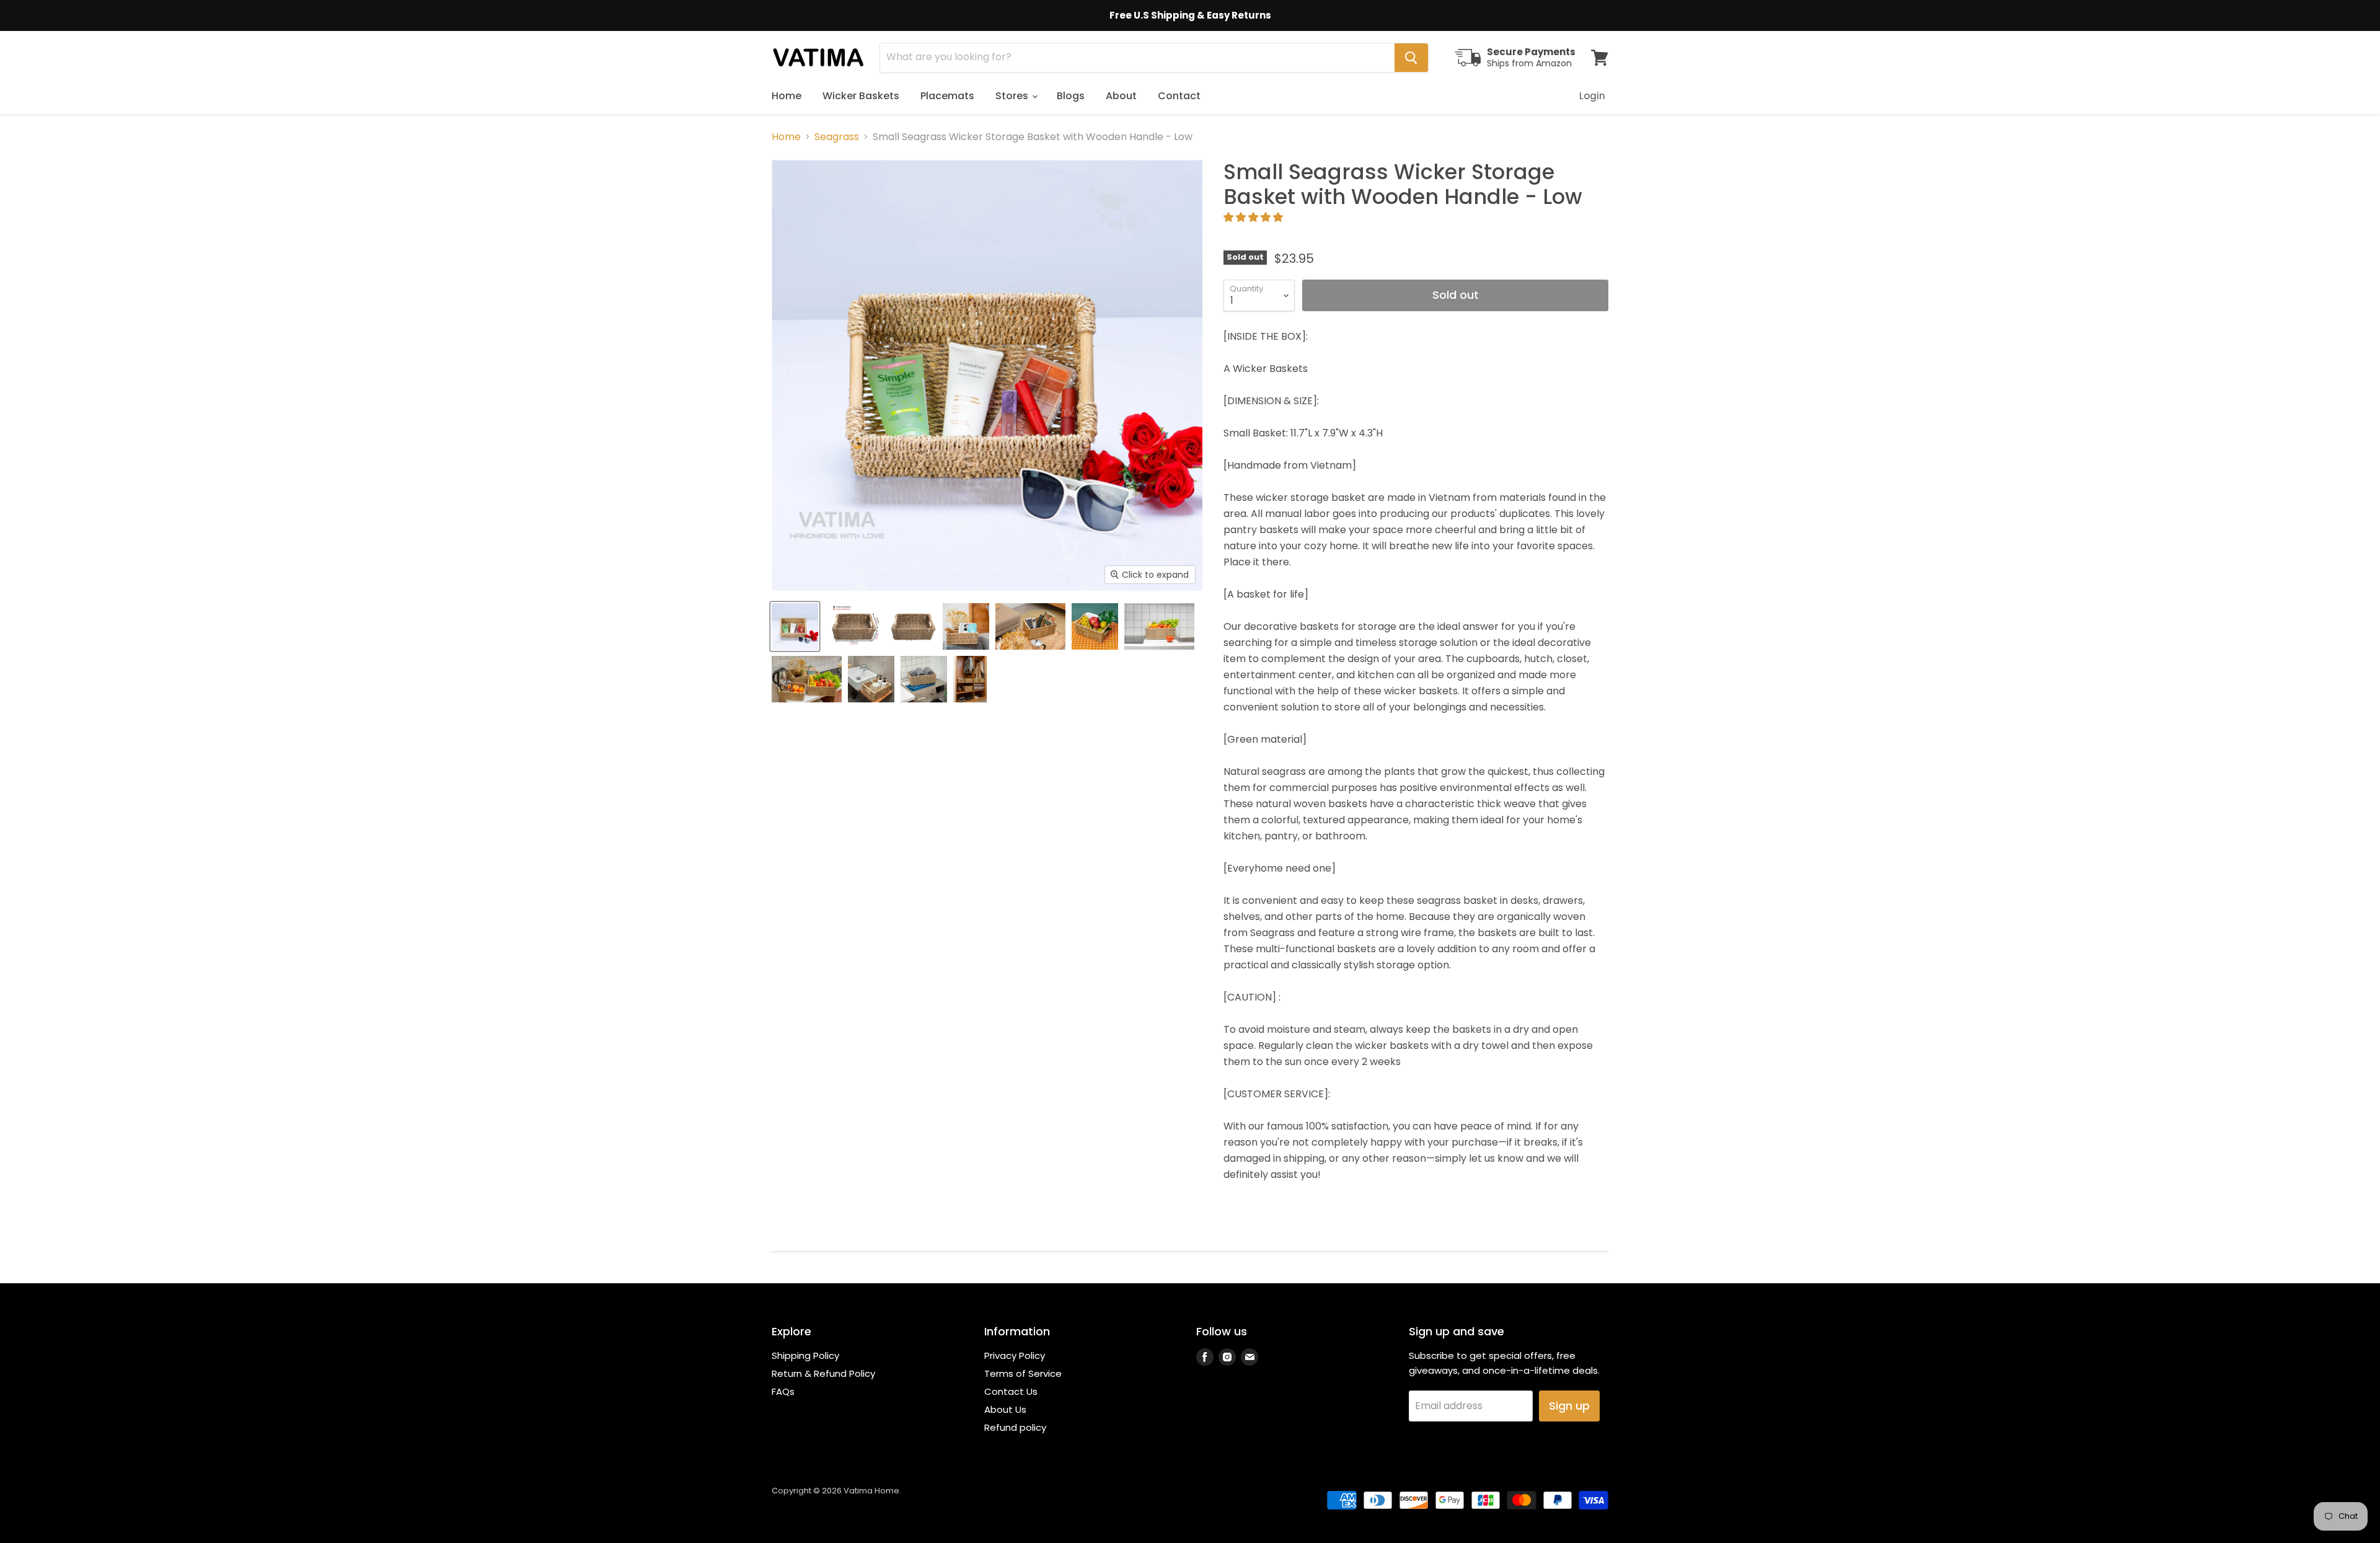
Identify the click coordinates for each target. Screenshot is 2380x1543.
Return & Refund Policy (823, 1373)
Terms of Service (1023, 1373)
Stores (1013, 96)
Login (1592, 96)
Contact (1179, 96)
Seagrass (837, 137)
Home (787, 96)
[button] (1254, 217)
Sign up (1569, 1406)
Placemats (947, 96)
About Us (1005, 1409)
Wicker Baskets (861, 96)
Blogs (1071, 96)
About (1121, 96)
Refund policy (1015, 1427)
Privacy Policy (1015, 1355)
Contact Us (1011, 1391)
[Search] (1411, 58)
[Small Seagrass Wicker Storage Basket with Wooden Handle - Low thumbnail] (795, 626)
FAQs (783, 1391)
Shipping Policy (805, 1355)
